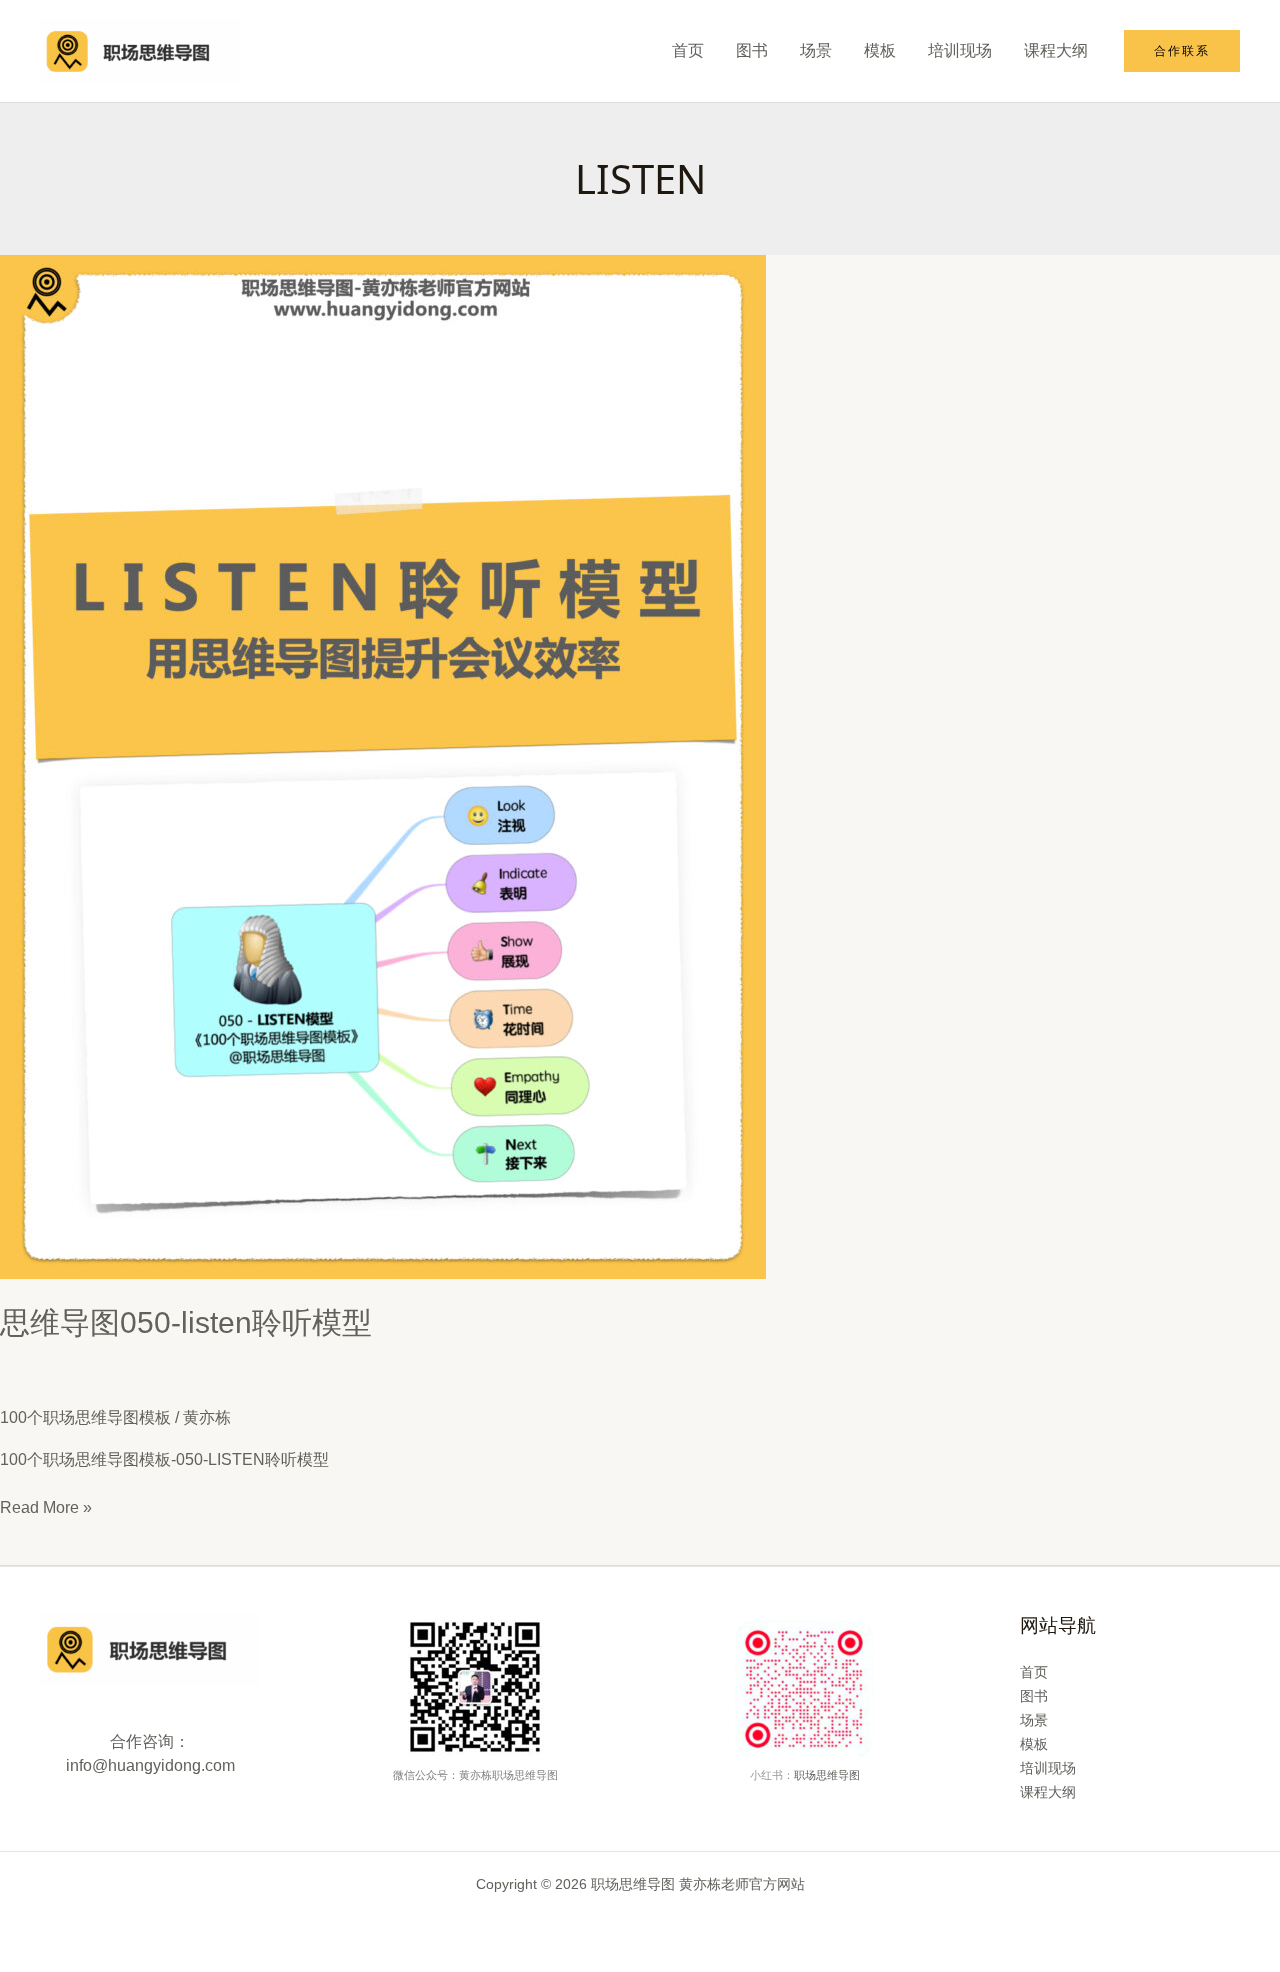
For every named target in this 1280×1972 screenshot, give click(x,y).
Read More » (46, 1509)
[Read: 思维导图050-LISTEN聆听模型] (383, 765)
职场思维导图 (827, 1775)
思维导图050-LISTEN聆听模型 (186, 1322)
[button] (1182, 51)
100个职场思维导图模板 (85, 1417)
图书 (752, 50)
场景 (816, 50)
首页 (688, 50)
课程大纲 (1056, 50)
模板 (880, 50)
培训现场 (960, 50)
